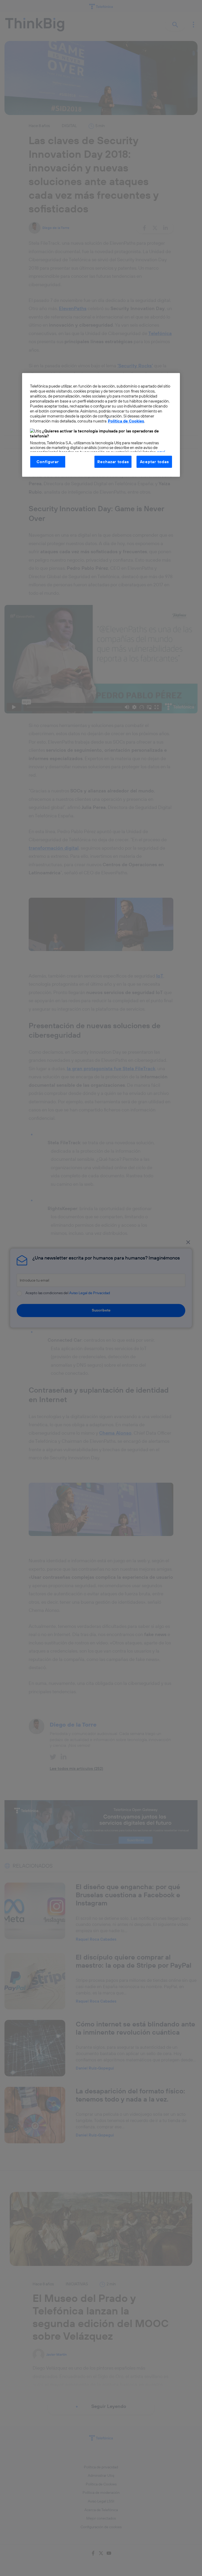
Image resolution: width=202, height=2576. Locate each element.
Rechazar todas (113, 461)
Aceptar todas (154, 461)
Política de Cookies (126, 421)
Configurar (48, 461)
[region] (101, 425)
